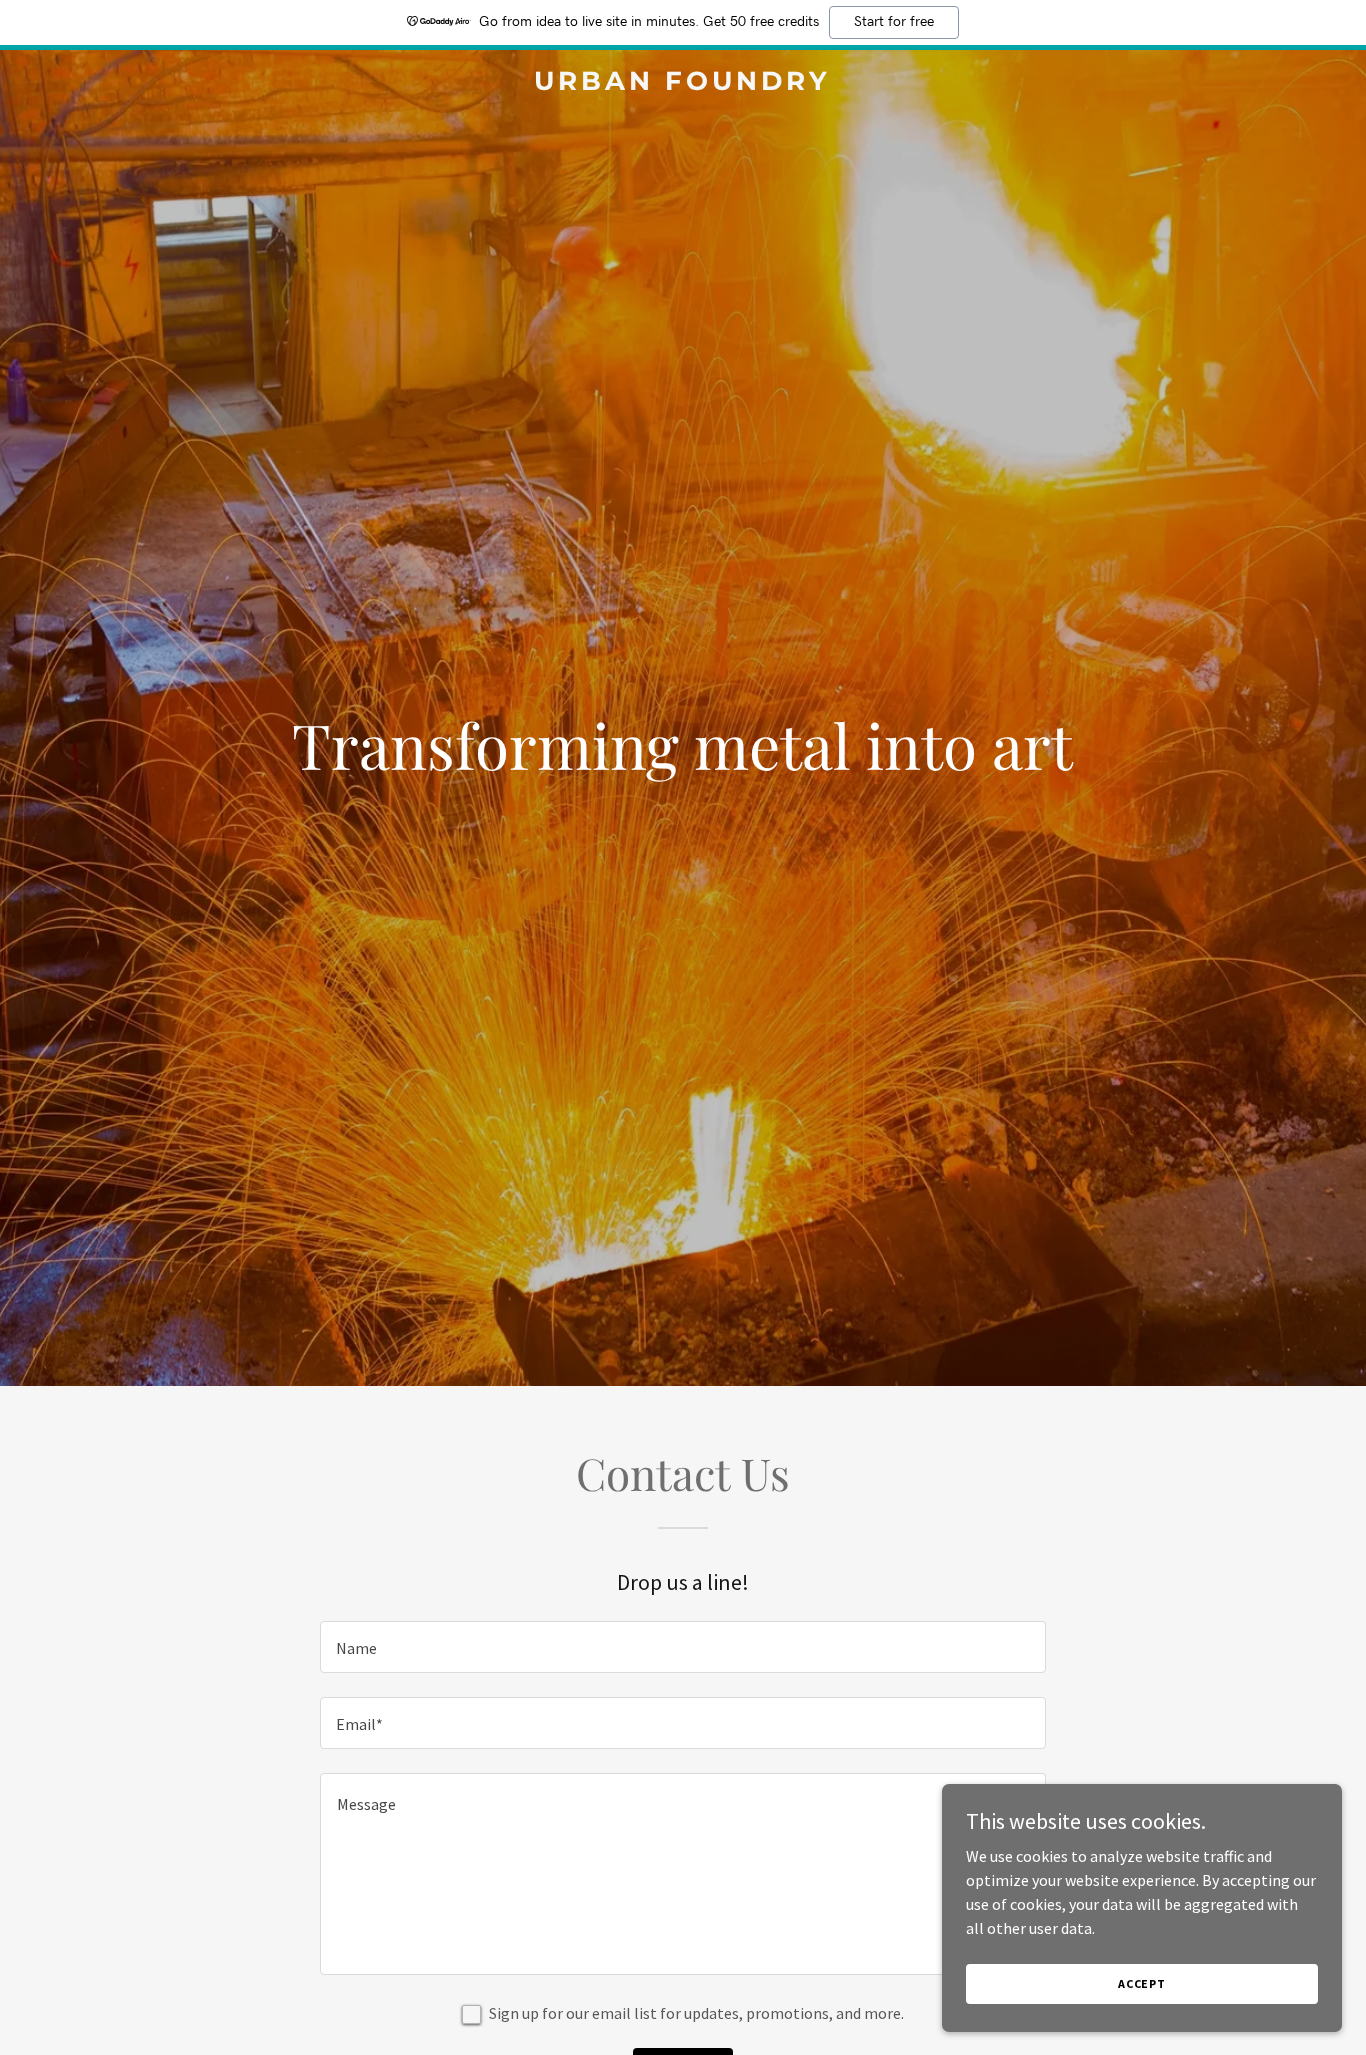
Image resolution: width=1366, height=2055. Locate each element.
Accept (1142, 1983)
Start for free (894, 22)
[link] (682, 84)
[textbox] (682, 1647)
